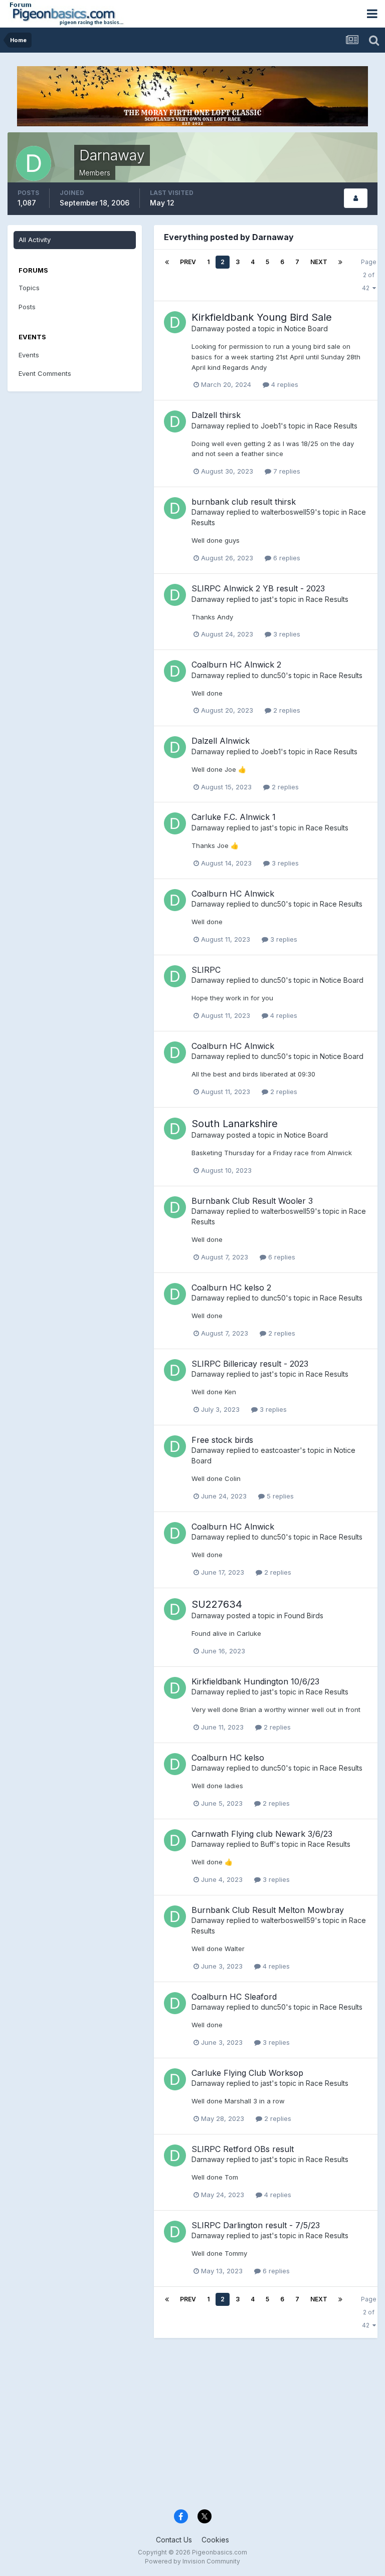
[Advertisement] (192, 2426)
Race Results (336, 426)
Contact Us (174, 2540)
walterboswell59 (288, 512)
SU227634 (217, 1604)
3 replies (286, 634)
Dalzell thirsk (216, 415)
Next (319, 262)
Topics (29, 288)
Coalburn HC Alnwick (233, 894)
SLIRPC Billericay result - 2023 (250, 1364)
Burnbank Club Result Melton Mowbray (268, 1910)
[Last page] (340, 262)
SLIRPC (206, 970)
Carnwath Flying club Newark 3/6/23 (262, 1834)
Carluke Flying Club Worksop (247, 2073)
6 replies (286, 558)
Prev (188, 262)
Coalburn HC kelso (228, 1758)
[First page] (167, 262)
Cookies (215, 2540)
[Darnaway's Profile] (356, 198)
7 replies (286, 471)
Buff (267, 1844)
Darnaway (208, 329)
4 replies (284, 384)
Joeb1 (271, 426)
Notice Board (306, 329)
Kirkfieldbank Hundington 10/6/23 (255, 1681)
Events (29, 355)
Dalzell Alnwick (221, 741)
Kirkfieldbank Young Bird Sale (262, 317)
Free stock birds (222, 1440)
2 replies (286, 710)
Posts (27, 307)
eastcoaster (280, 1450)
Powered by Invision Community (192, 2561)
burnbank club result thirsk (244, 502)
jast (266, 599)
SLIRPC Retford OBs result (243, 2149)
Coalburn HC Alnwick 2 (236, 665)
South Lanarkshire (235, 1124)
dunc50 (273, 675)
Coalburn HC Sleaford (234, 1997)
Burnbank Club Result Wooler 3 (252, 1201)
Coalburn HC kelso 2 (231, 1287)
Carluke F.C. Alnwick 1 (234, 817)
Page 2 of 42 (369, 275)
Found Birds (304, 1616)
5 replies (279, 1496)
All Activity (35, 240)
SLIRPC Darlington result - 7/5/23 (256, 2225)
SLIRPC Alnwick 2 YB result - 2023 (258, 588)
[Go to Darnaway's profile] (175, 322)
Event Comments (45, 373)
